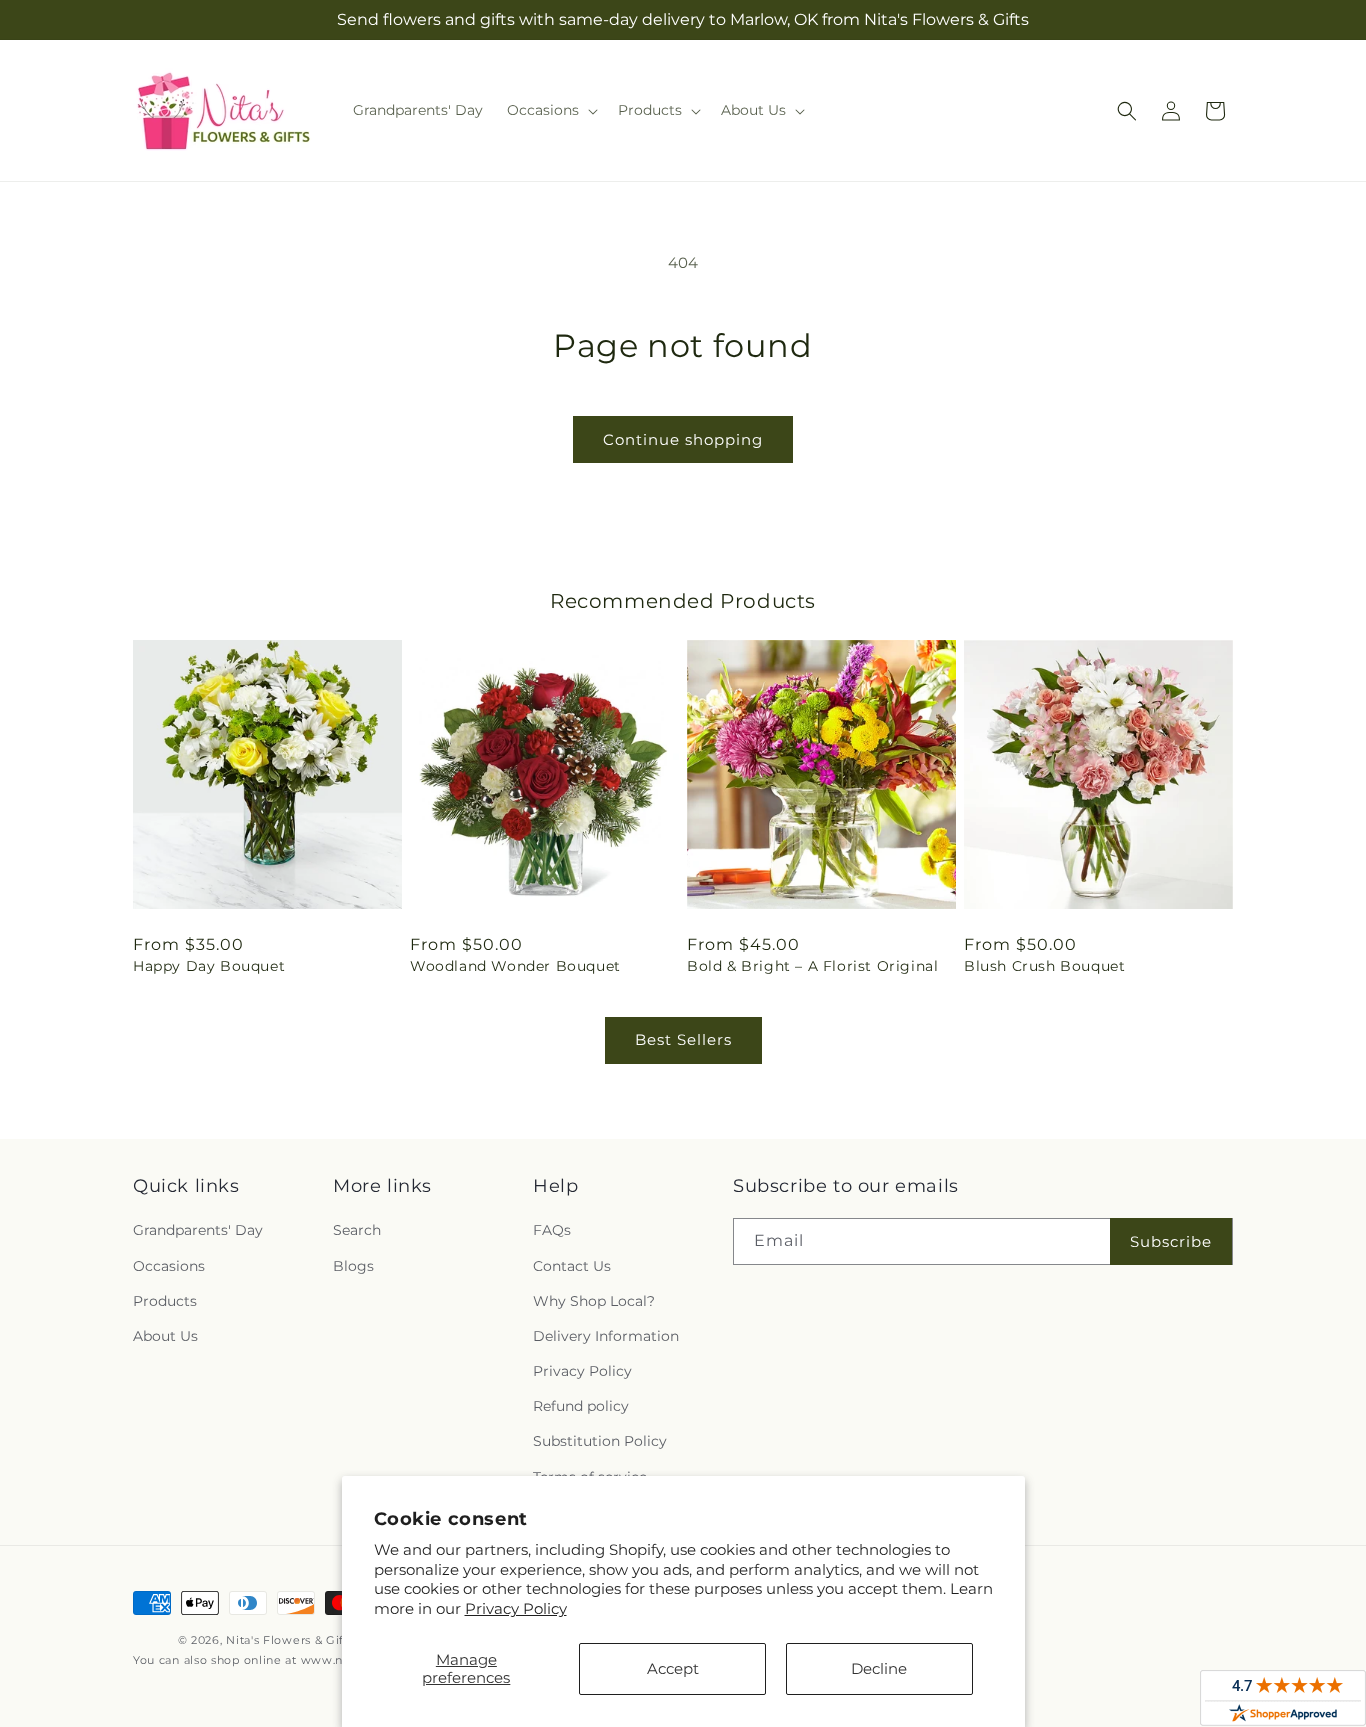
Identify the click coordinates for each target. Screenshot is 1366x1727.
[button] (550, 110)
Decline (879, 1668)
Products (165, 1301)
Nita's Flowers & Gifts (290, 1640)
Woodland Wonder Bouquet (515, 966)
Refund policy (581, 1406)
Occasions (169, 1266)
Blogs (353, 1266)
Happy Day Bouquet (209, 966)
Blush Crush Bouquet (1044, 966)
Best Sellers (683, 1039)
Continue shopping (683, 439)
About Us (165, 1336)
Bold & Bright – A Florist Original (812, 966)
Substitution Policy (600, 1441)
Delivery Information (606, 1336)
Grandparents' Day (198, 1230)
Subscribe (1171, 1241)
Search (357, 1230)
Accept (673, 1668)
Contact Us (572, 1266)
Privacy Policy (516, 1608)
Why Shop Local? (594, 1301)
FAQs (552, 1230)
